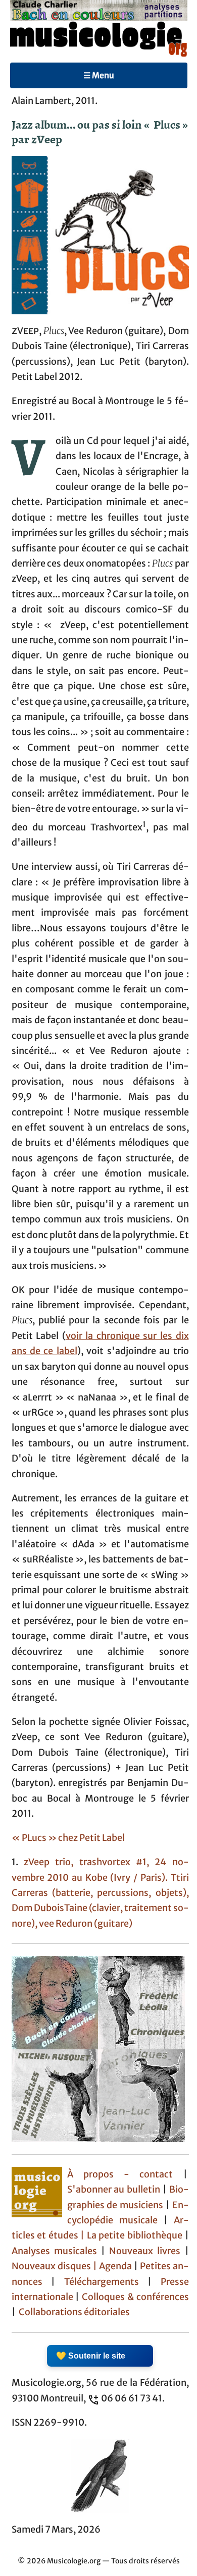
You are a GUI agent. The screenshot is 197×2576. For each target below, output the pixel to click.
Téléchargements (102, 2282)
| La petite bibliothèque (132, 2235)
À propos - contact (125, 2174)
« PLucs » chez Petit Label (68, 1838)
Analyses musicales (56, 2251)
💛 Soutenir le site (91, 2356)
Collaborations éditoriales (73, 2312)
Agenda (116, 2266)
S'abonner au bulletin (114, 2190)
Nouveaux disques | (55, 2266)
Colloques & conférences (134, 2297)
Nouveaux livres (147, 2251)
